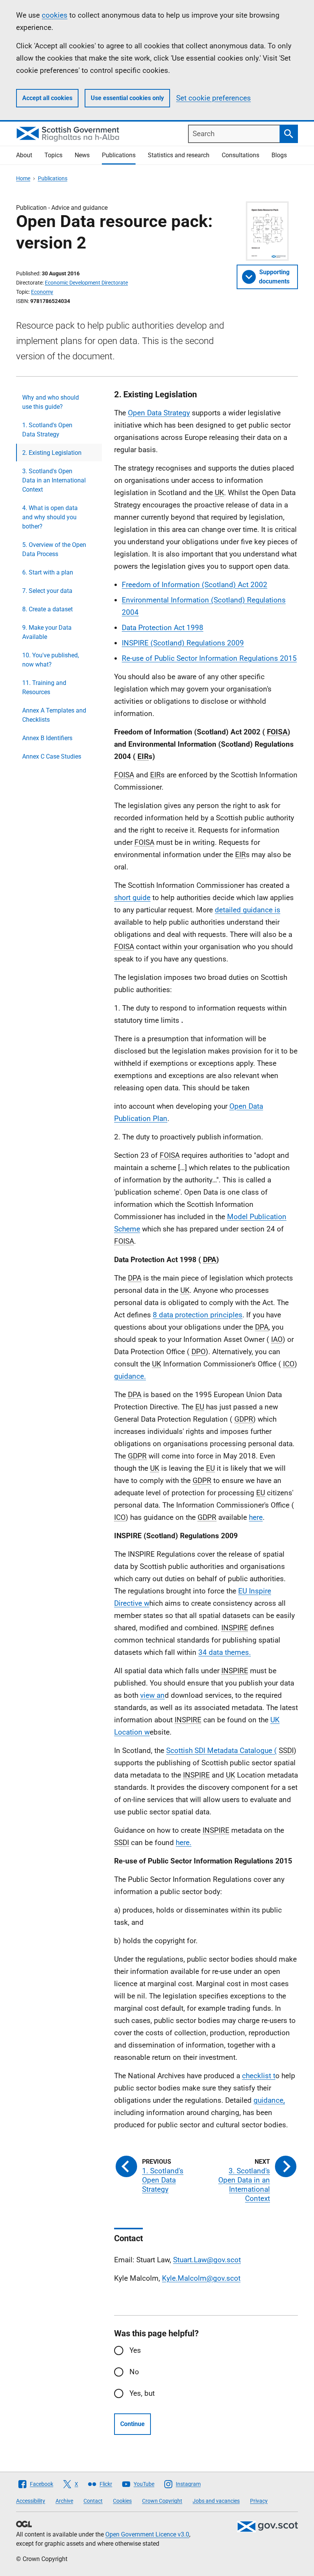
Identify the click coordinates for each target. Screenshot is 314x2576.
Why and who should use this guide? (51, 402)
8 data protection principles (198, 1315)
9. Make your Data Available (47, 632)
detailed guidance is (248, 910)
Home (23, 178)
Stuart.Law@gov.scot (207, 2260)
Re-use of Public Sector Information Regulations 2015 (209, 658)
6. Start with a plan (48, 572)
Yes (135, 2350)
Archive (64, 2501)
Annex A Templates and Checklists (54, 715)
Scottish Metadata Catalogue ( (222, 1751)
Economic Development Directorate (86, 283)
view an (152, 1695)
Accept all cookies (47, 98)
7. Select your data (47, 591)
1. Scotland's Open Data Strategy (47, 430)
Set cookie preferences (213, 98)
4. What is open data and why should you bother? (50, 517)
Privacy (259, 2501)
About (24, 155)
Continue (132, 2424)
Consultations (240, 155)
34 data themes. (225, 1652)
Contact (93, 2501)
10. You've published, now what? (51, 660)
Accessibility (31, 2501)
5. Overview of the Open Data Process (54, 549)
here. (184, 1843)
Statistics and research (179, 155)
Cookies (122, 2501)
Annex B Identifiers (47, 738)
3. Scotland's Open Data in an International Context (54, 480)
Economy (42, 292)
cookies (55, 15)
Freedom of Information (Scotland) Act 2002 (195, 585)
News (82, 155)
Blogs (279, 155)
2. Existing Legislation (52, 453)
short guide (132, 898)
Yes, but (142, 2393)
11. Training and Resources (44, 687)
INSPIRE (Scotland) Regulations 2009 (183, 643)
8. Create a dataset (47, 609)
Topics (53, 155)
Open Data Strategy (159, 413)
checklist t (259, 2076)
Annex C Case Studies (52, 756)
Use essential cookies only (127, 98)
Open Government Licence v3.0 (147, 2534)
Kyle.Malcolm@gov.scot (201, 2278)
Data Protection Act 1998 (163, 628)
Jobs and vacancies (216, 2501)
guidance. (130, 1376)
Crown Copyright (162, 2501)
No (134, 2372)
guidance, (269, 2100)
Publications (119, 155)
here (256, 1517)
